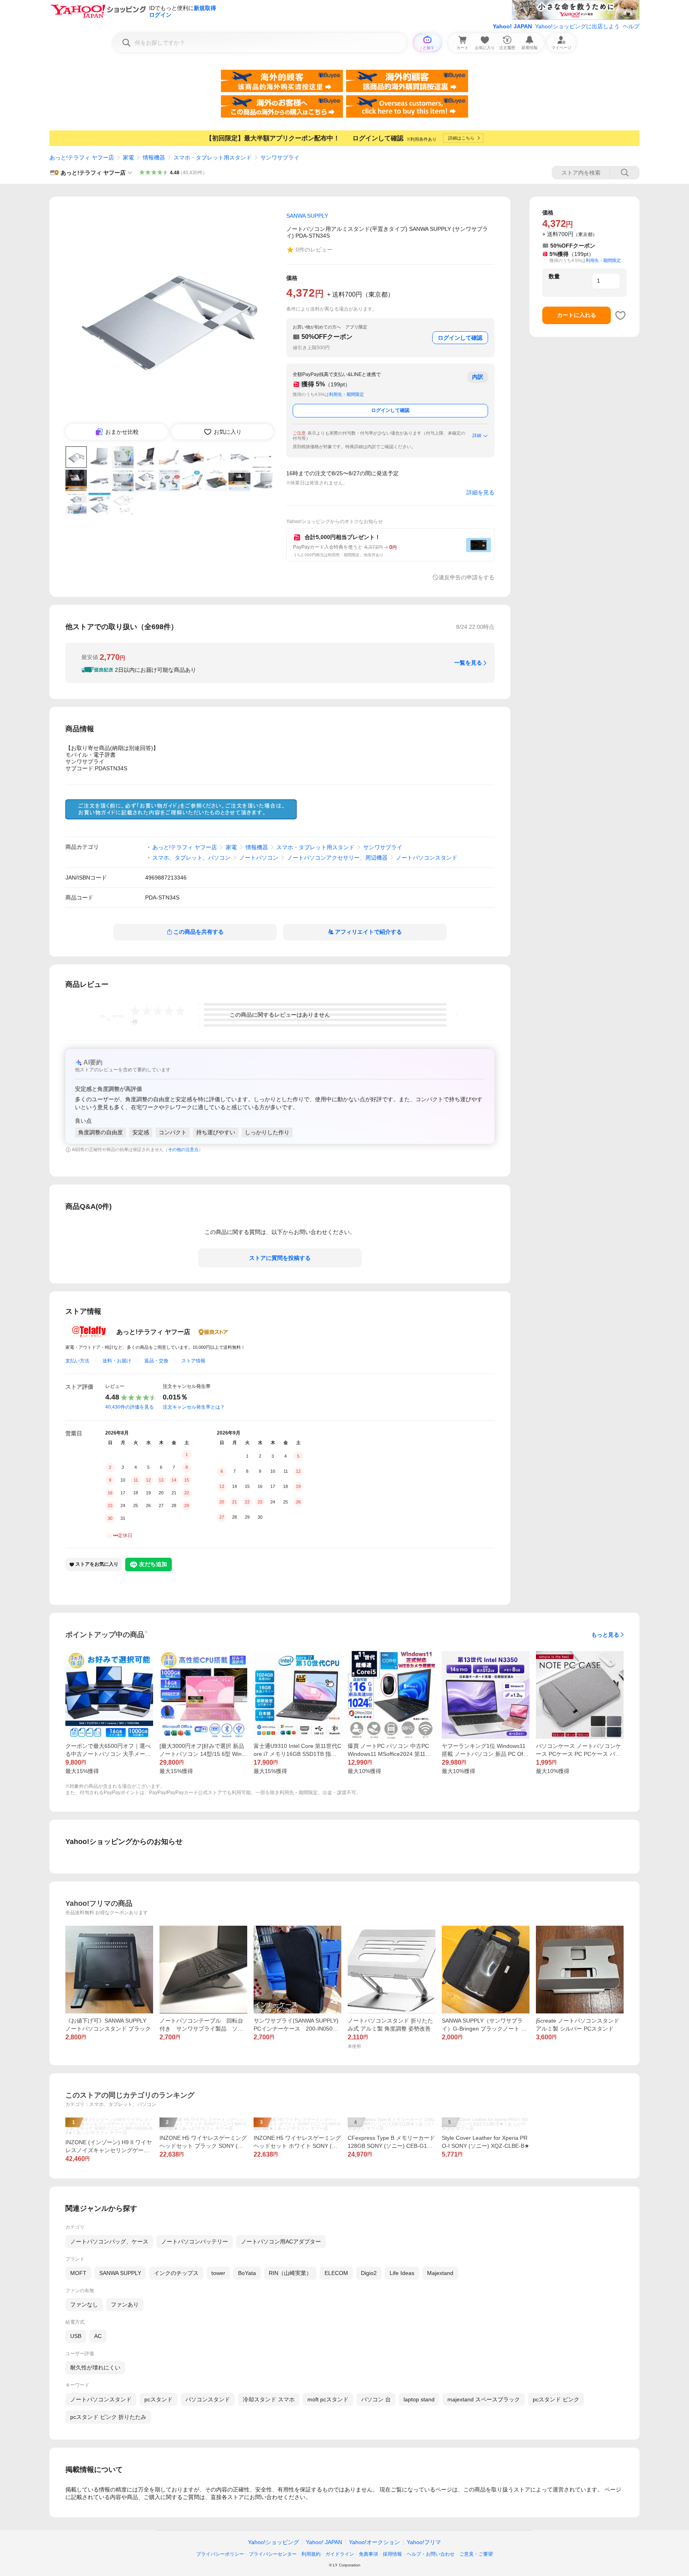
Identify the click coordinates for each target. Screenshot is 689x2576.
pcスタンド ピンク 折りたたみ (108, 2417)
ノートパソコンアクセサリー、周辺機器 (337, 858)
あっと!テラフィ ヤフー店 (82, 157)
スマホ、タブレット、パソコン (191, 858)
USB (76, 2336)
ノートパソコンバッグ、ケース (109, 2241)
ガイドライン (340, 2554)
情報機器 (154, 157)
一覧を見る (468, 663)
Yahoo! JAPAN (512, 26)
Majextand (440, 2273)
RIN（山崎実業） (290, 2273)
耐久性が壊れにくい (95, 2367)
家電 (128, 157)
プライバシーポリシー (220, 2554)
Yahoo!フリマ (424, 2542)
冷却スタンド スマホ (269, 2399)
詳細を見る (480, 492)
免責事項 (368, 2554)
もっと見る (605, 1635)
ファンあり (125, 2304)
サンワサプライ (280, 157)
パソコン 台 (376, 2399)
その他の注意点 (183, 1149)
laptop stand (419, 2399)
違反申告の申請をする (467, 577)
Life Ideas (402, 2273)
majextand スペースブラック (484, 2399)
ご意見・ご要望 (476, 2554)
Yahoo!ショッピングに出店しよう (577, 26)
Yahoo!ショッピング (274, 2542)
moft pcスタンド (328, 2399)
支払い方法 (77, 1361)
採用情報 (392, 2554)
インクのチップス (176, 2273)
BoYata (247, 2273)
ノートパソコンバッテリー (195, 2241)
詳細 (477, 435)
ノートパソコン (259, 858)
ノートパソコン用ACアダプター (281, 2241)
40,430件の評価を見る (130, 1407)
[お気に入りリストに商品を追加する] (620, 315)
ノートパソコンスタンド (427, 858)
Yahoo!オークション (374, 2542)
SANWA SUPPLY (120, 2273)
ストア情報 (193, 1361)
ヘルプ (631, 26)
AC (98, 2336)
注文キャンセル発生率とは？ (194, 1407)
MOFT (78, 2273)
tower (218, 2273)
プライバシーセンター (273, 2554)
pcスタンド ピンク (556, 2399)
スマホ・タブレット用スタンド (213, 157)
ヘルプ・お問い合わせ (431, 2554)
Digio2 (369, 2273)
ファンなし (84, 2304)
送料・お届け (117, 1361)
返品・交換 (156, 1361)
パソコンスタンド (208, 2399)
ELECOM (336, 2273)
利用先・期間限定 (346, 394)
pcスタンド (158, 2399)
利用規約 (311, 2554)
